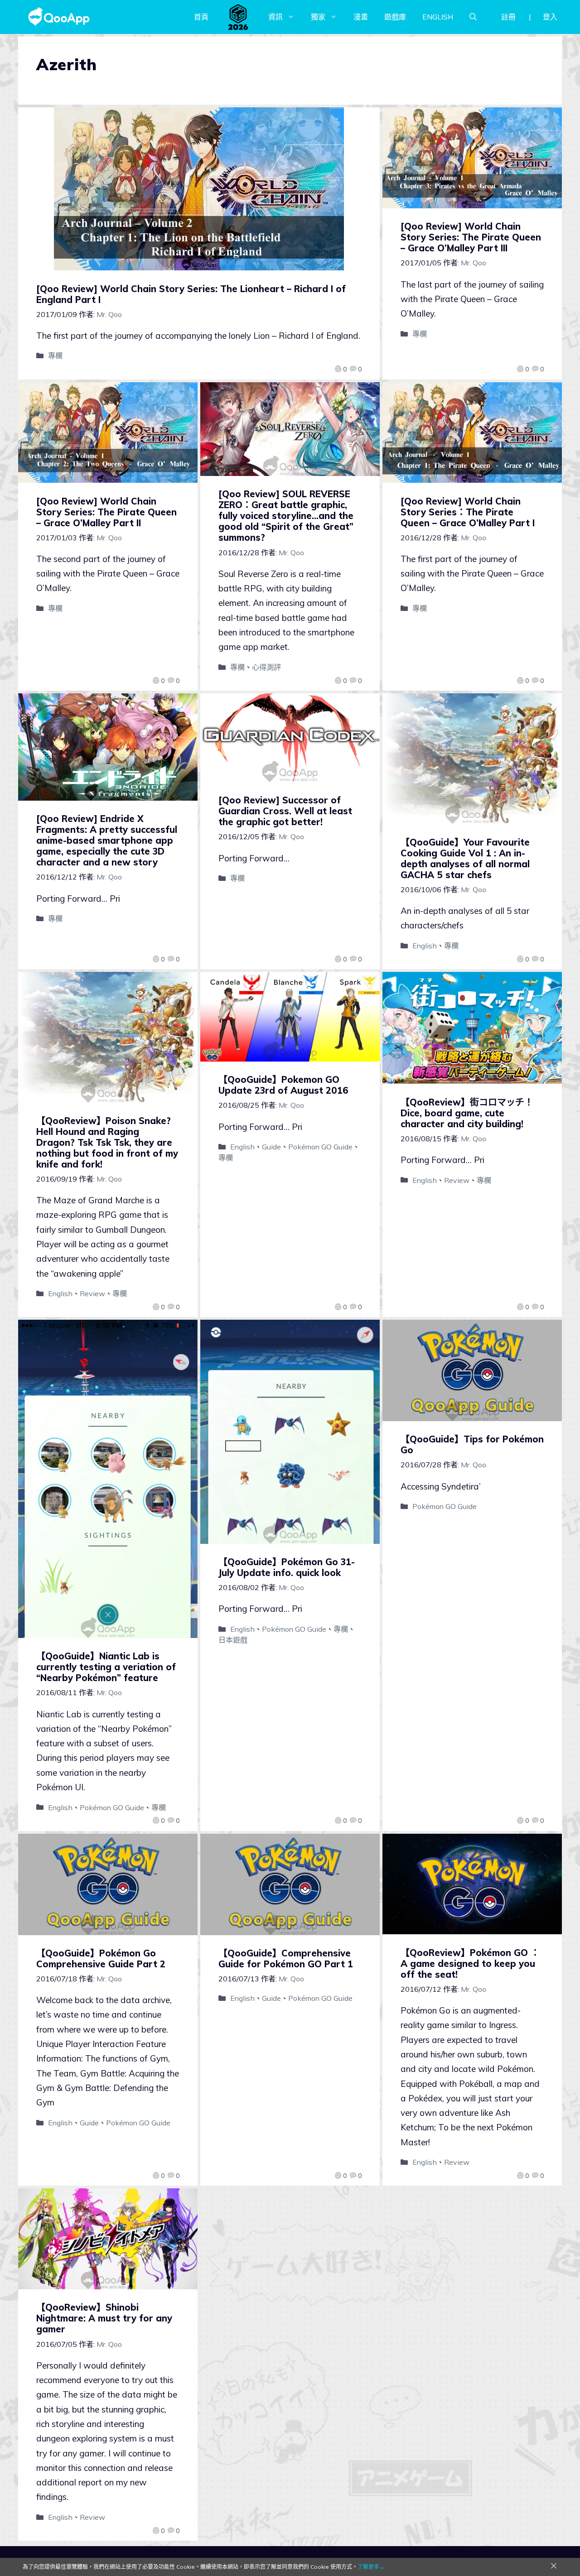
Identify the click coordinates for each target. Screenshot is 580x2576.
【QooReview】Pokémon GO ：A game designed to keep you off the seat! (470, 1963)
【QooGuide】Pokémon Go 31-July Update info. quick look (287, 1567)
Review (92, 1293)
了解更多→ (371, 2567)
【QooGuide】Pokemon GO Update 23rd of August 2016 (283, 1085)
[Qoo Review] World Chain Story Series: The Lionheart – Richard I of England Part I (191, 294)
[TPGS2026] (238, 17)
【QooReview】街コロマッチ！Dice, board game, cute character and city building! (467, 1113)
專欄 (55, 356)
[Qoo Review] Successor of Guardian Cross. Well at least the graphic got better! (285, 811)
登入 (550, 17)
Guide (271, 1147)
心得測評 (266, 667)
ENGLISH (438, 17)
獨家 (318, 17)
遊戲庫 (395, 17)
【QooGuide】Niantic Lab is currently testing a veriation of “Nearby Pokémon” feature (106, 1667)
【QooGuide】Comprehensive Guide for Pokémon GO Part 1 (286, 1958)
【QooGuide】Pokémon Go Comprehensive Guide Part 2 (101, 1958)
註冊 (508, 17)
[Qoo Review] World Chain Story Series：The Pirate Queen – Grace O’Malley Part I (468, 512)
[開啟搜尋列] (473, 17)
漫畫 (361, 17)
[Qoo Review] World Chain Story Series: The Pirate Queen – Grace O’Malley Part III (471, 237)
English (425, 946)
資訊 (275, 17)
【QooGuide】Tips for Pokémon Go (472, 1444)
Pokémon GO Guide (320, 1147)
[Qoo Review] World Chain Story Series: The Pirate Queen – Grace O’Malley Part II (106, 512)
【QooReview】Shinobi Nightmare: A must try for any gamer (104, 2318)
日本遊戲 (233, 1640)
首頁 (201, 17)
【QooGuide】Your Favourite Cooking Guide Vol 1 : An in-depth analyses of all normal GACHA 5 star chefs (465, 858)
